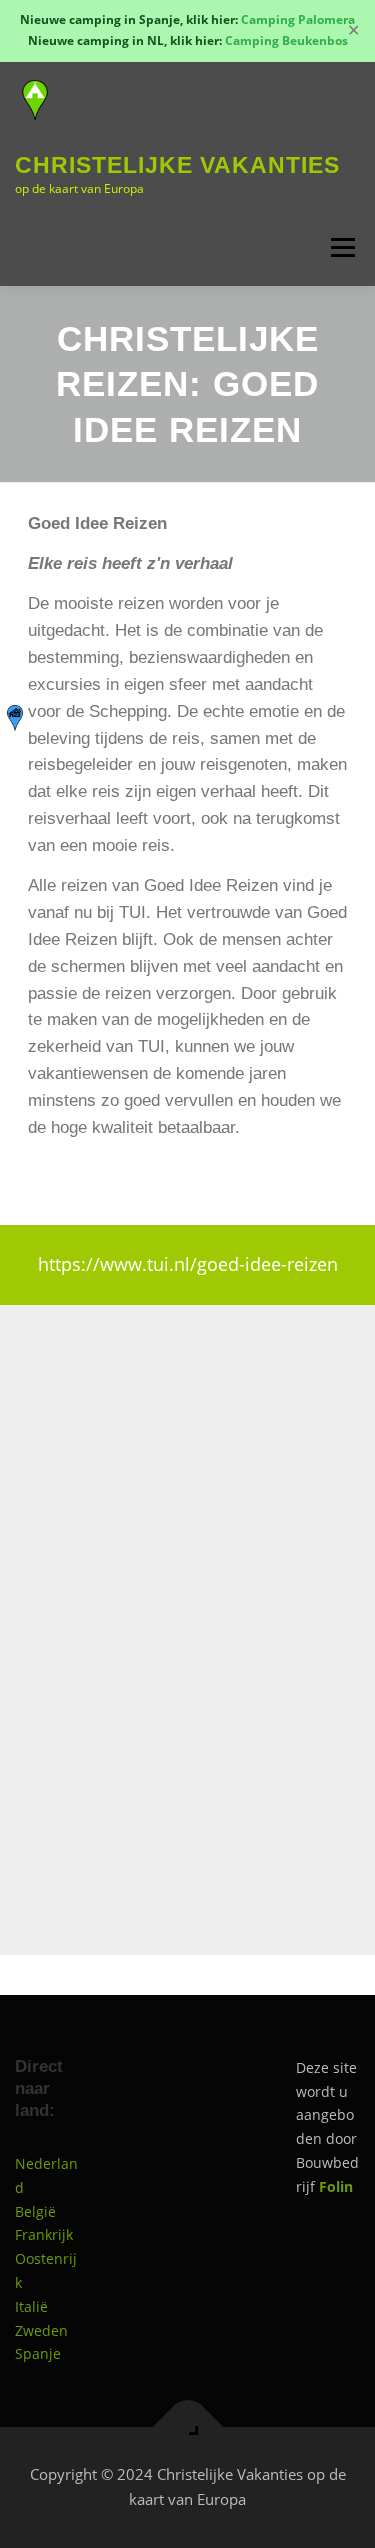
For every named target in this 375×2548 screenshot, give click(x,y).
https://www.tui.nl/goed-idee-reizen (188, 1264)
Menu (341, 248)
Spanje (38, 2353)
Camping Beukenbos (286, 40)
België (35, 2211)
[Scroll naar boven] (187, 2426)
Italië (31, 2306)
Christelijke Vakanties (177, 165)
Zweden (41, 2330)
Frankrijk (44, 2234)
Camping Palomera (298, 19)
